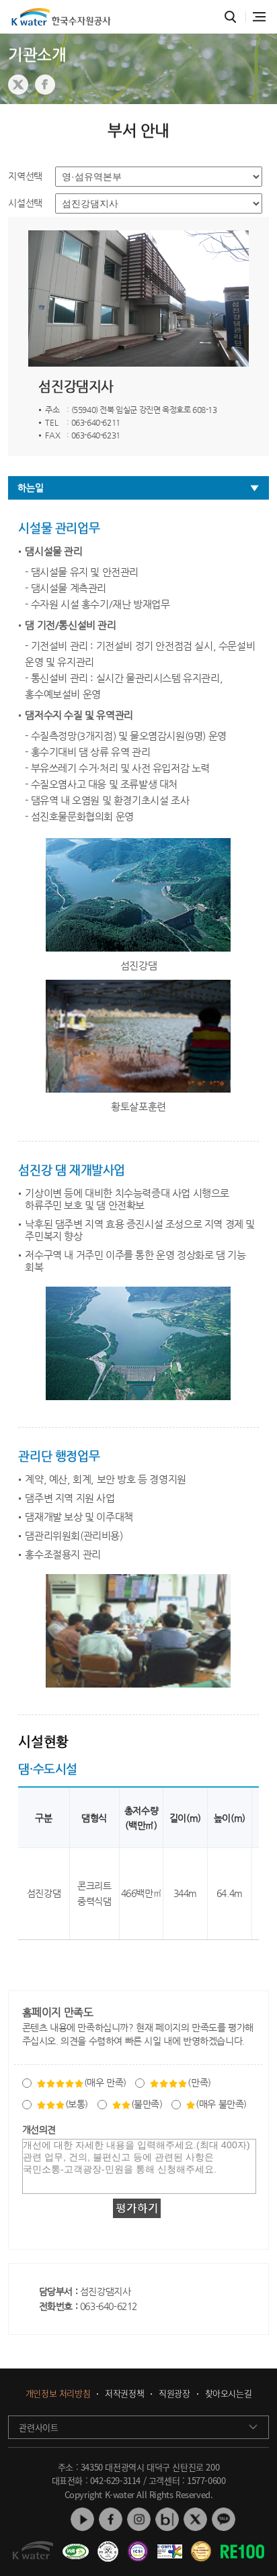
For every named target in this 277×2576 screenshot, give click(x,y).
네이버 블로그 (167, 2519)
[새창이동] (74, 2546)
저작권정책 (124, 2394)
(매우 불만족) (221, 2104)
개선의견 (39, 2129)
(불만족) (147, 2104)
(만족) (199, 2082)
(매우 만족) (105, 2082)
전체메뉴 (259, 17)
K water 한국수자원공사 (61, 17)
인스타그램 (139, 2519)
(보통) (77, 2104)
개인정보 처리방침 (58, 2394)
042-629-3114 (115, 2480)
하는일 (30, 488)
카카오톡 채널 (224, 2519)
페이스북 (111, 2519)
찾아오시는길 (229, 2394)
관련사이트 (38, 2427)
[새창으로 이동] (18, 85)
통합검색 (231, 17)
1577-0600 (206, 2480)
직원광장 (174, 2394)
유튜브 (82, 2519)
